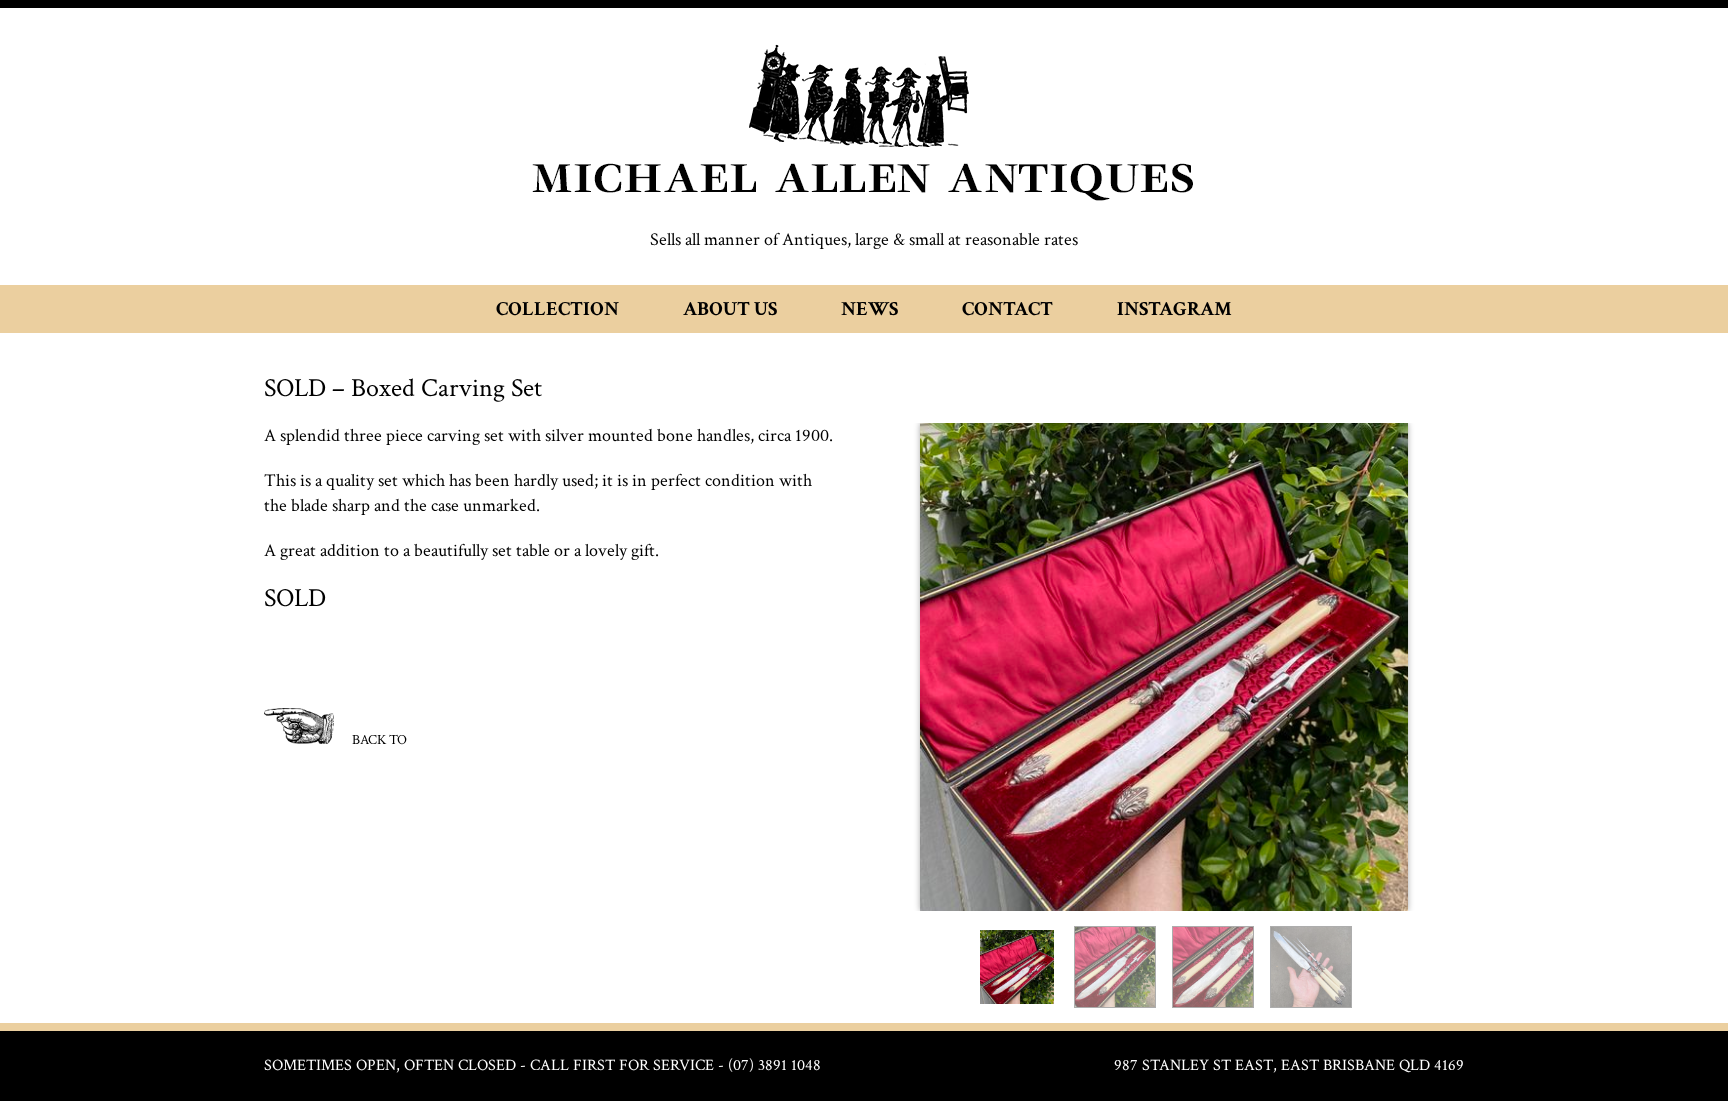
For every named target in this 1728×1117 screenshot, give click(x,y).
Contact (1007, 309)
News (869, 309)
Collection (557, 309)
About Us (730, 309)
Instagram (1174, 309)
